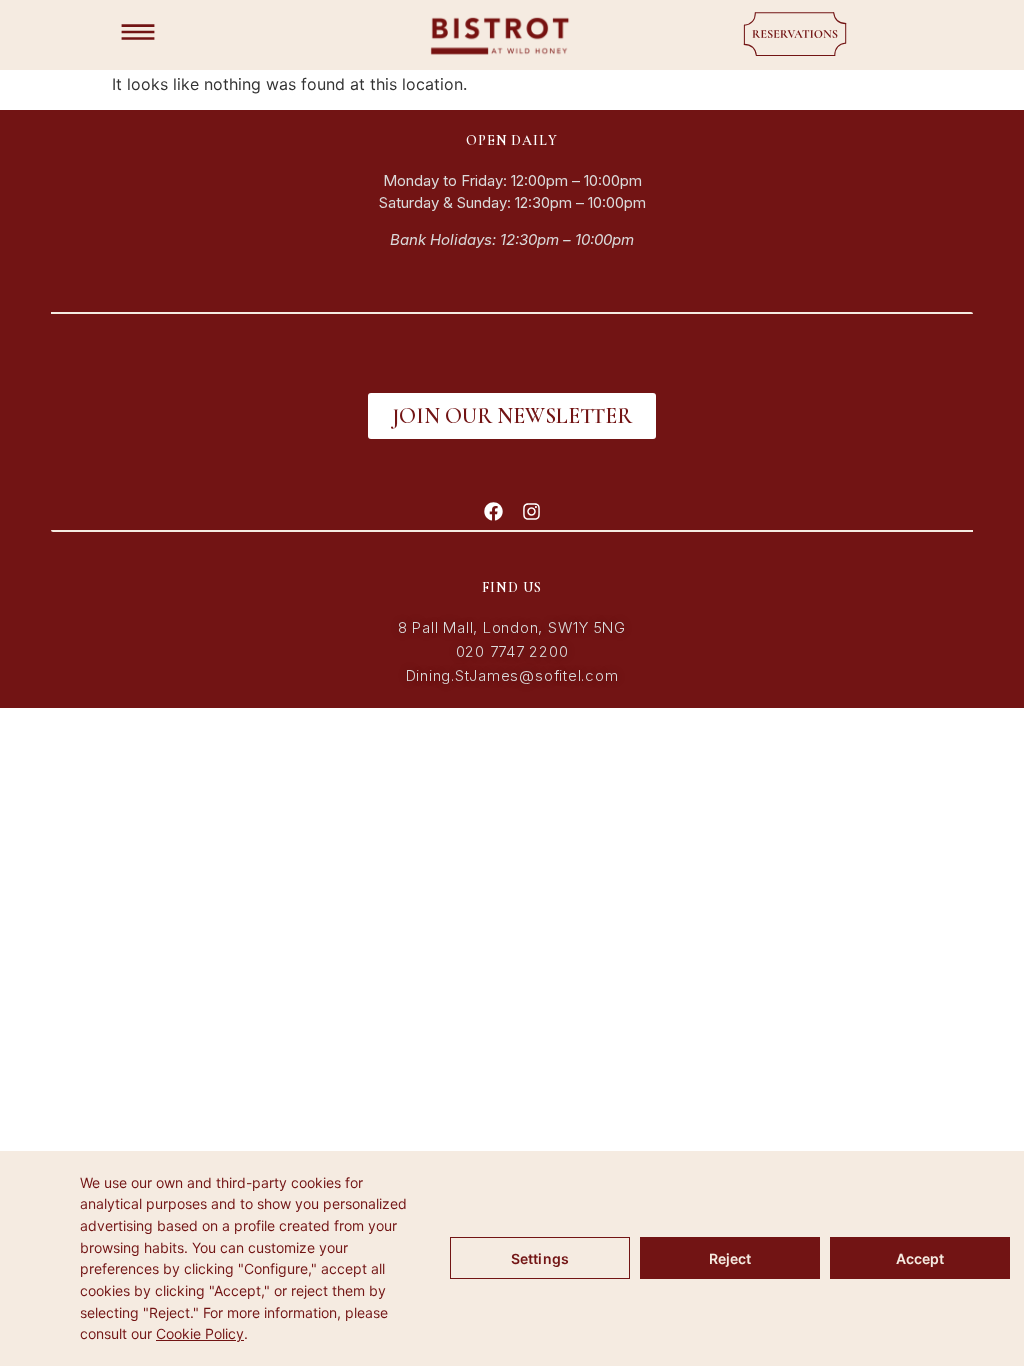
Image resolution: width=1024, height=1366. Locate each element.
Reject (730, 1258)
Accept (920, 1258)
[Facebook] (493, 511)
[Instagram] (531, 511)
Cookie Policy (200, 1333)
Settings (540, 1258)
